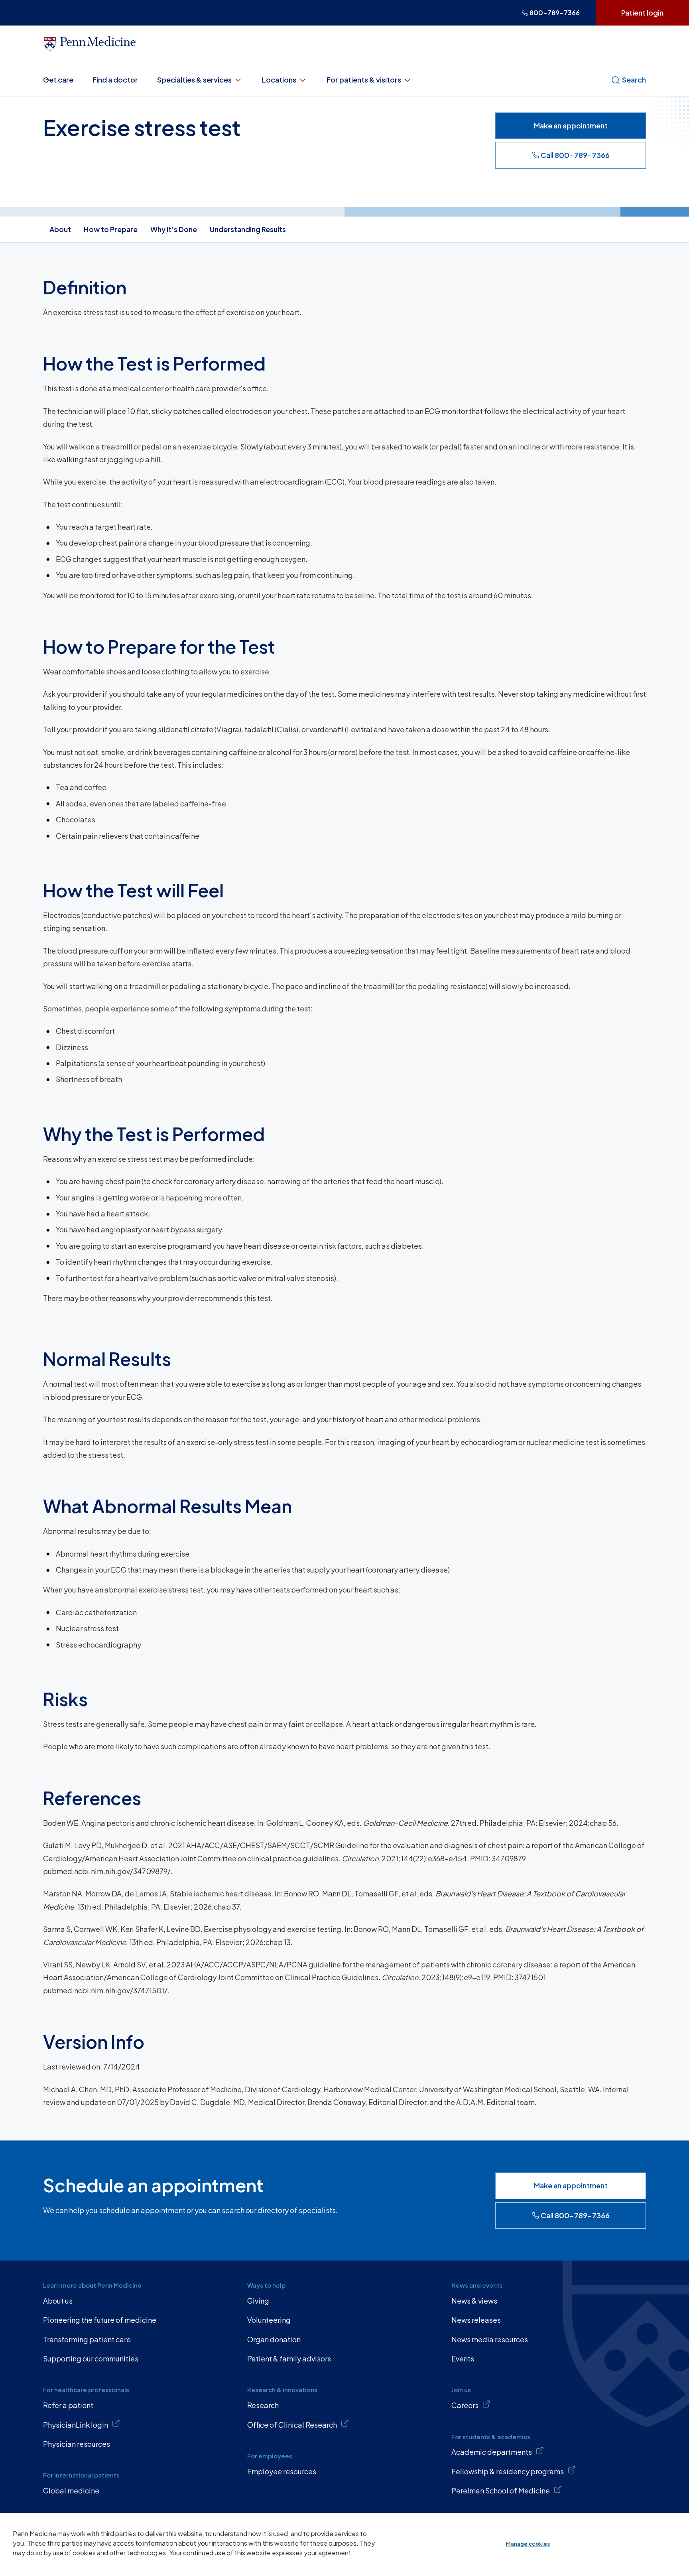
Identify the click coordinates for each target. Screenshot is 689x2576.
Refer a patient (68, 2405)
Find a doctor (115, 80)
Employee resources (282, 2471)
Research (263, 2405)
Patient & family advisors (289, 2358)
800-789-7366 (555, 13)
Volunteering (269, 2320)
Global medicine (71, 2490)
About (60, 229)
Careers (465, 2405)
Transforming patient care (87, 2339)
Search (634, 80)
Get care (58, 80)
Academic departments (492, 2452)
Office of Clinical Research (292, 2425)
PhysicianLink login (76, 2425)
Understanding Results (248, 229)
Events (463, 2358)
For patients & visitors (364, 80)
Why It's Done (174, 229)
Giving (258, 2301)
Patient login (642, 13)
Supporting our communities (91, 2358)
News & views (474, 2301)
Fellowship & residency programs (508, 2471)
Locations (279, 80)
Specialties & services (194, 80)
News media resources (490, 2339)
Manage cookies (528, 2544)
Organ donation (274, 2339)
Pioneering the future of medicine (100, 2320)
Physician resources (77, 2444)
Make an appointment (571, 125)
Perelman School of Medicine (501, 2490)
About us (58, 2301)
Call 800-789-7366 (575, 155)
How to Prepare (111, 229)
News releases (476, 2320)
